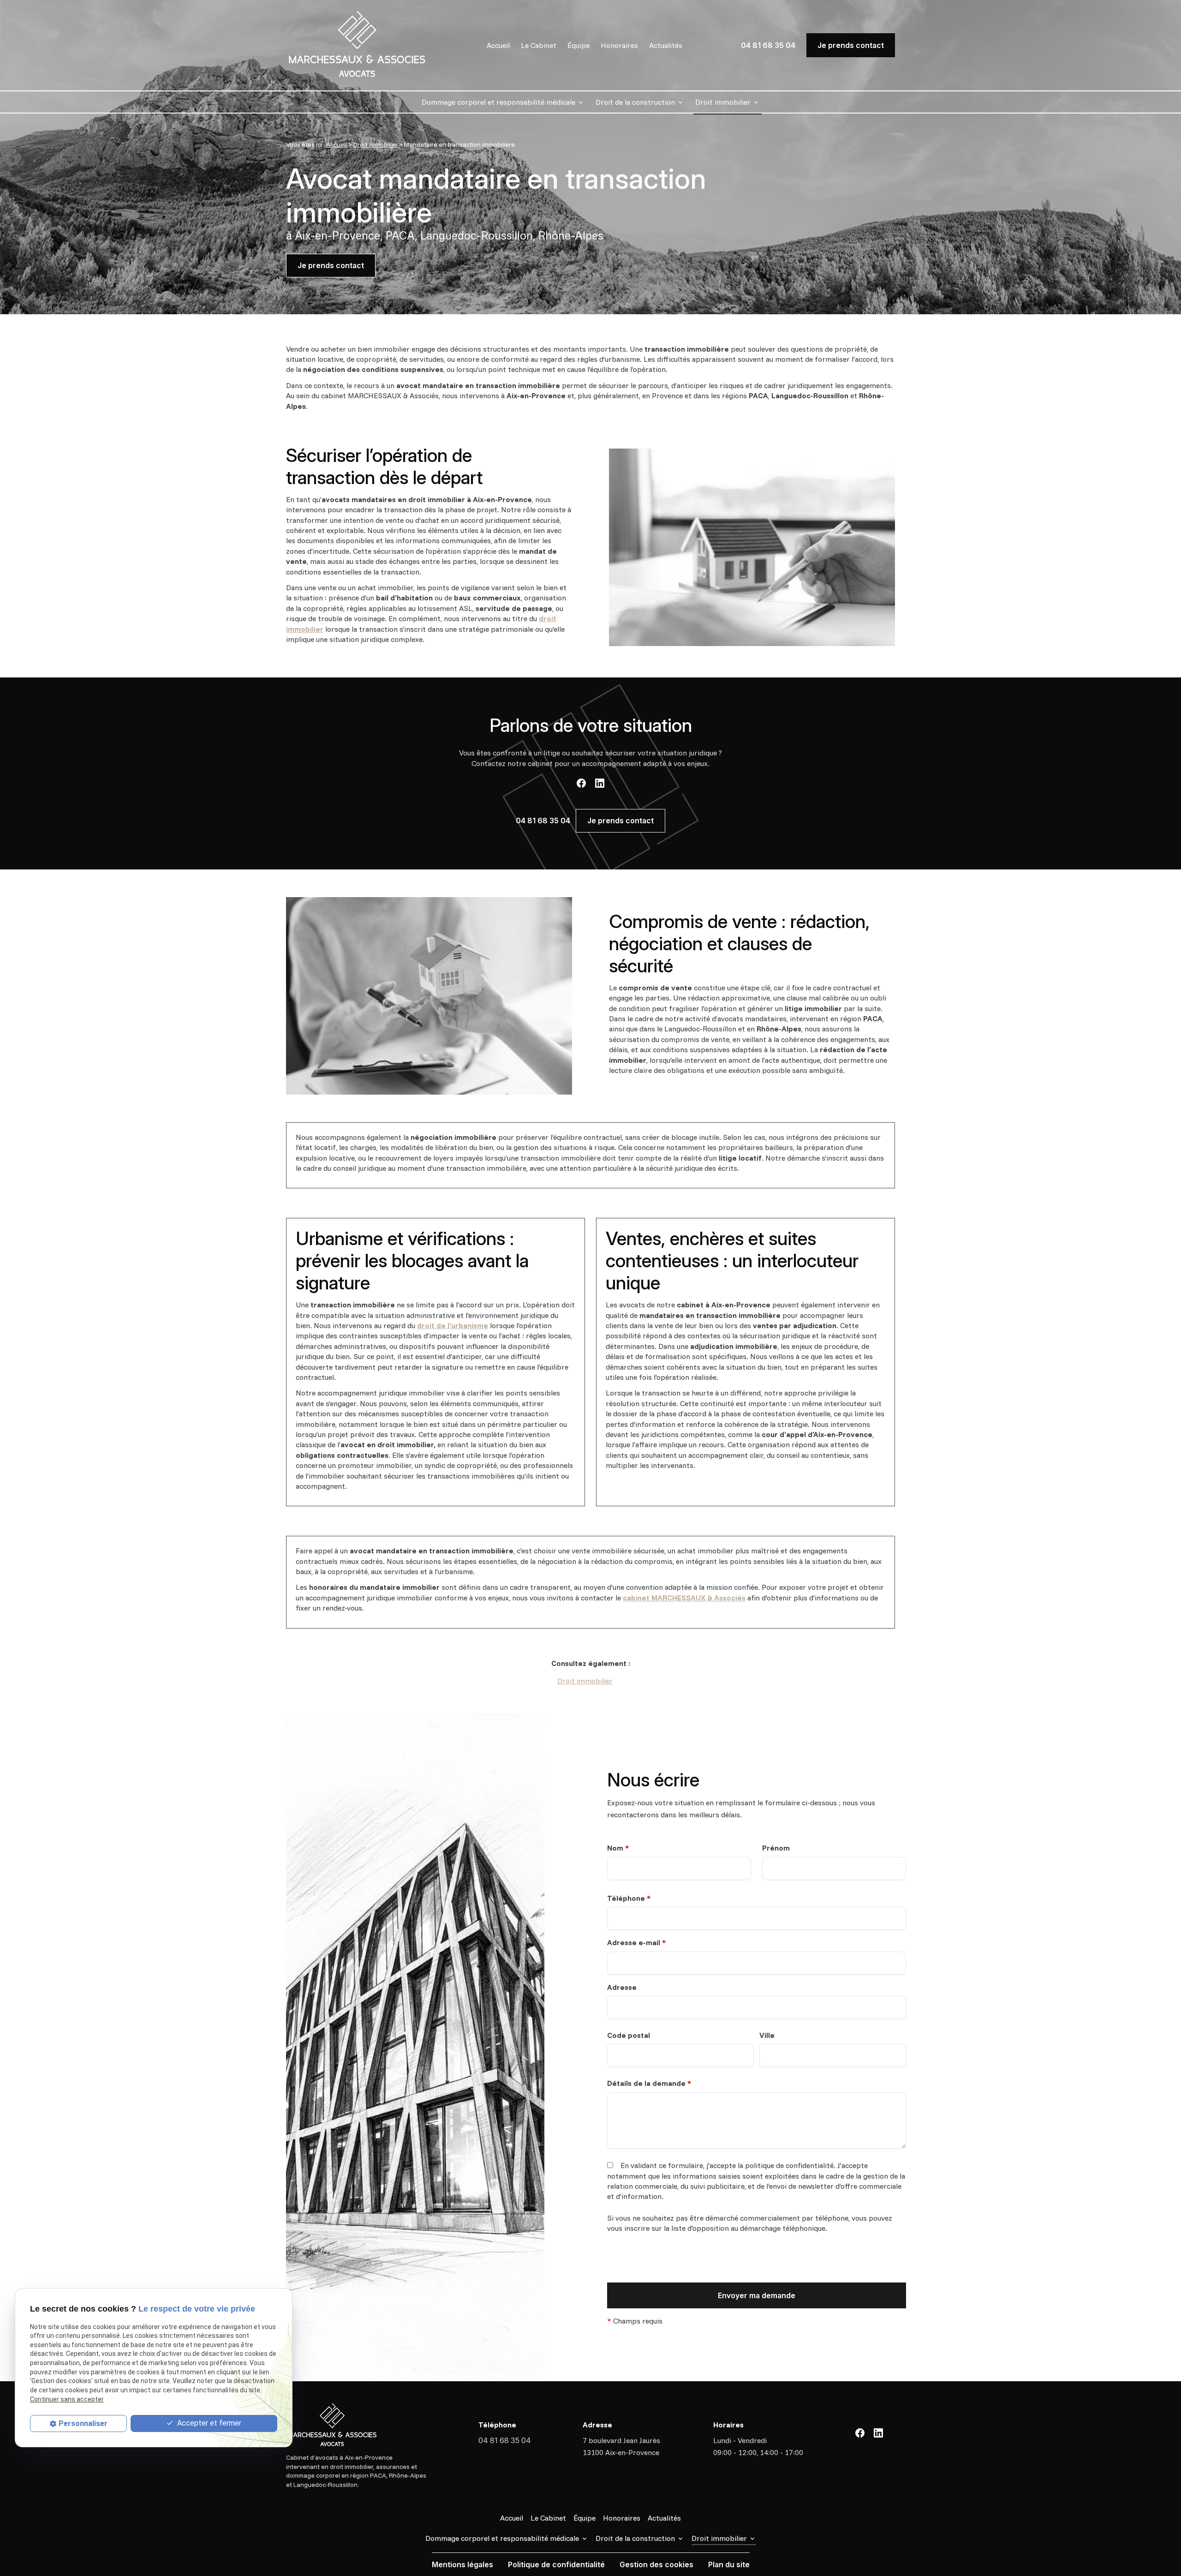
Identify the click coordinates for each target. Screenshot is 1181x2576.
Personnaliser (83, 2423)
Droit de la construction (635, 102)
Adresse (622, 1987)
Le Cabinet (539, 45)
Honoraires (619, 45)
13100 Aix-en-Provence (622, 2446)
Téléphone (629, 1898)
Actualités (666, 45)
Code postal (629, 2035)
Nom (618, 1848)
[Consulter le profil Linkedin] (600, 783)
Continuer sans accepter (67, 2399)
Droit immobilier (723, 102)
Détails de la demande (649, 2083)
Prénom (776, 1848)
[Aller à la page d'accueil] (357, 45)
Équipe (579, 45)
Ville (767, 2035)
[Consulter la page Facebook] (581, 783)
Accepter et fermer (208, 2423)
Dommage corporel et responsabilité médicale (498, 102)
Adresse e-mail (636, 1942)
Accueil (498, 45)
